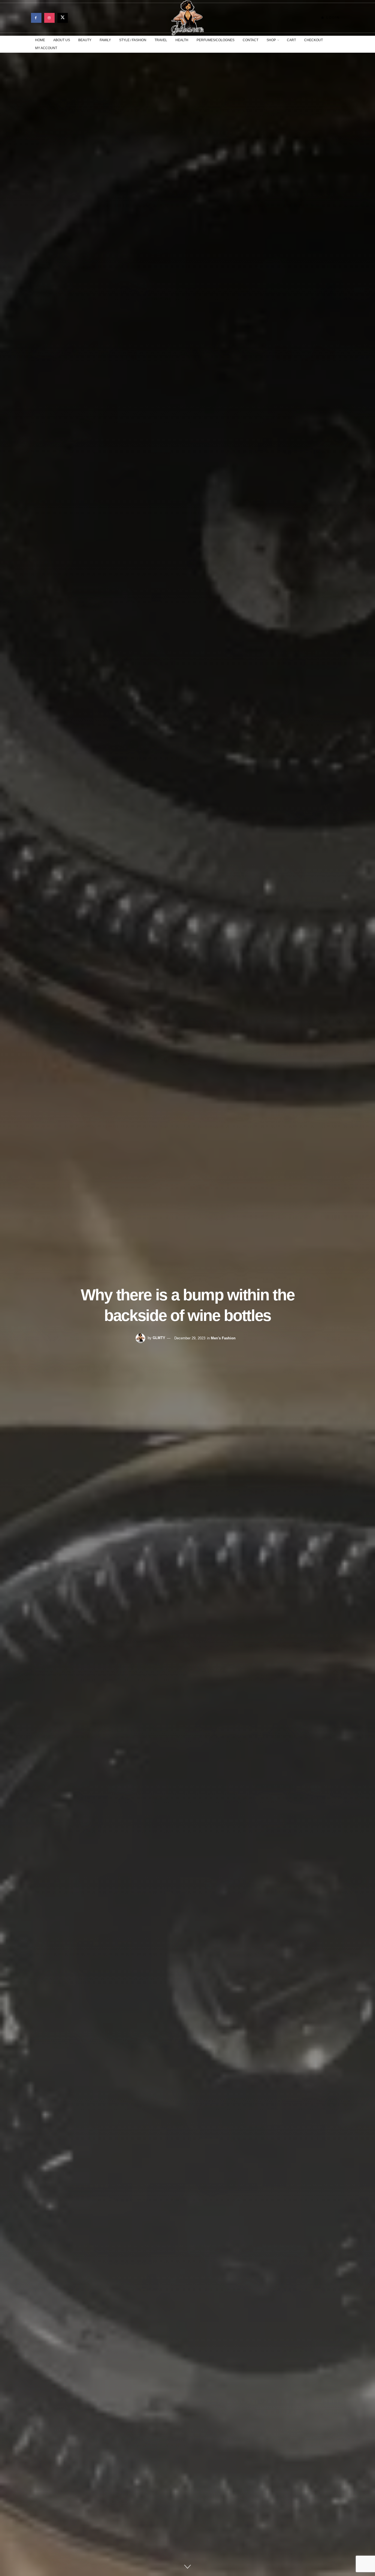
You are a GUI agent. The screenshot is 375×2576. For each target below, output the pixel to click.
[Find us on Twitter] (63, 18)
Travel (161, 40)
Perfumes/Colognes (216, 40)
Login (332, 18)
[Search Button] (342, 44)
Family (105, 40)
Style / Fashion (133, 40)
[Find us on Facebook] (36, 18)
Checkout (314, 40)
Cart (291, 40)
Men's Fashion (223, 1338)
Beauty (85, 40)
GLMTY (159, 1338)
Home (40, 40)
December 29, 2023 (190, 1338)
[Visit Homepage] (187, 18)
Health (182, 40)
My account (46, 48)
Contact (251, 40)
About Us (62, 40)
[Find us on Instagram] (49, 18)
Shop (271, 40)
